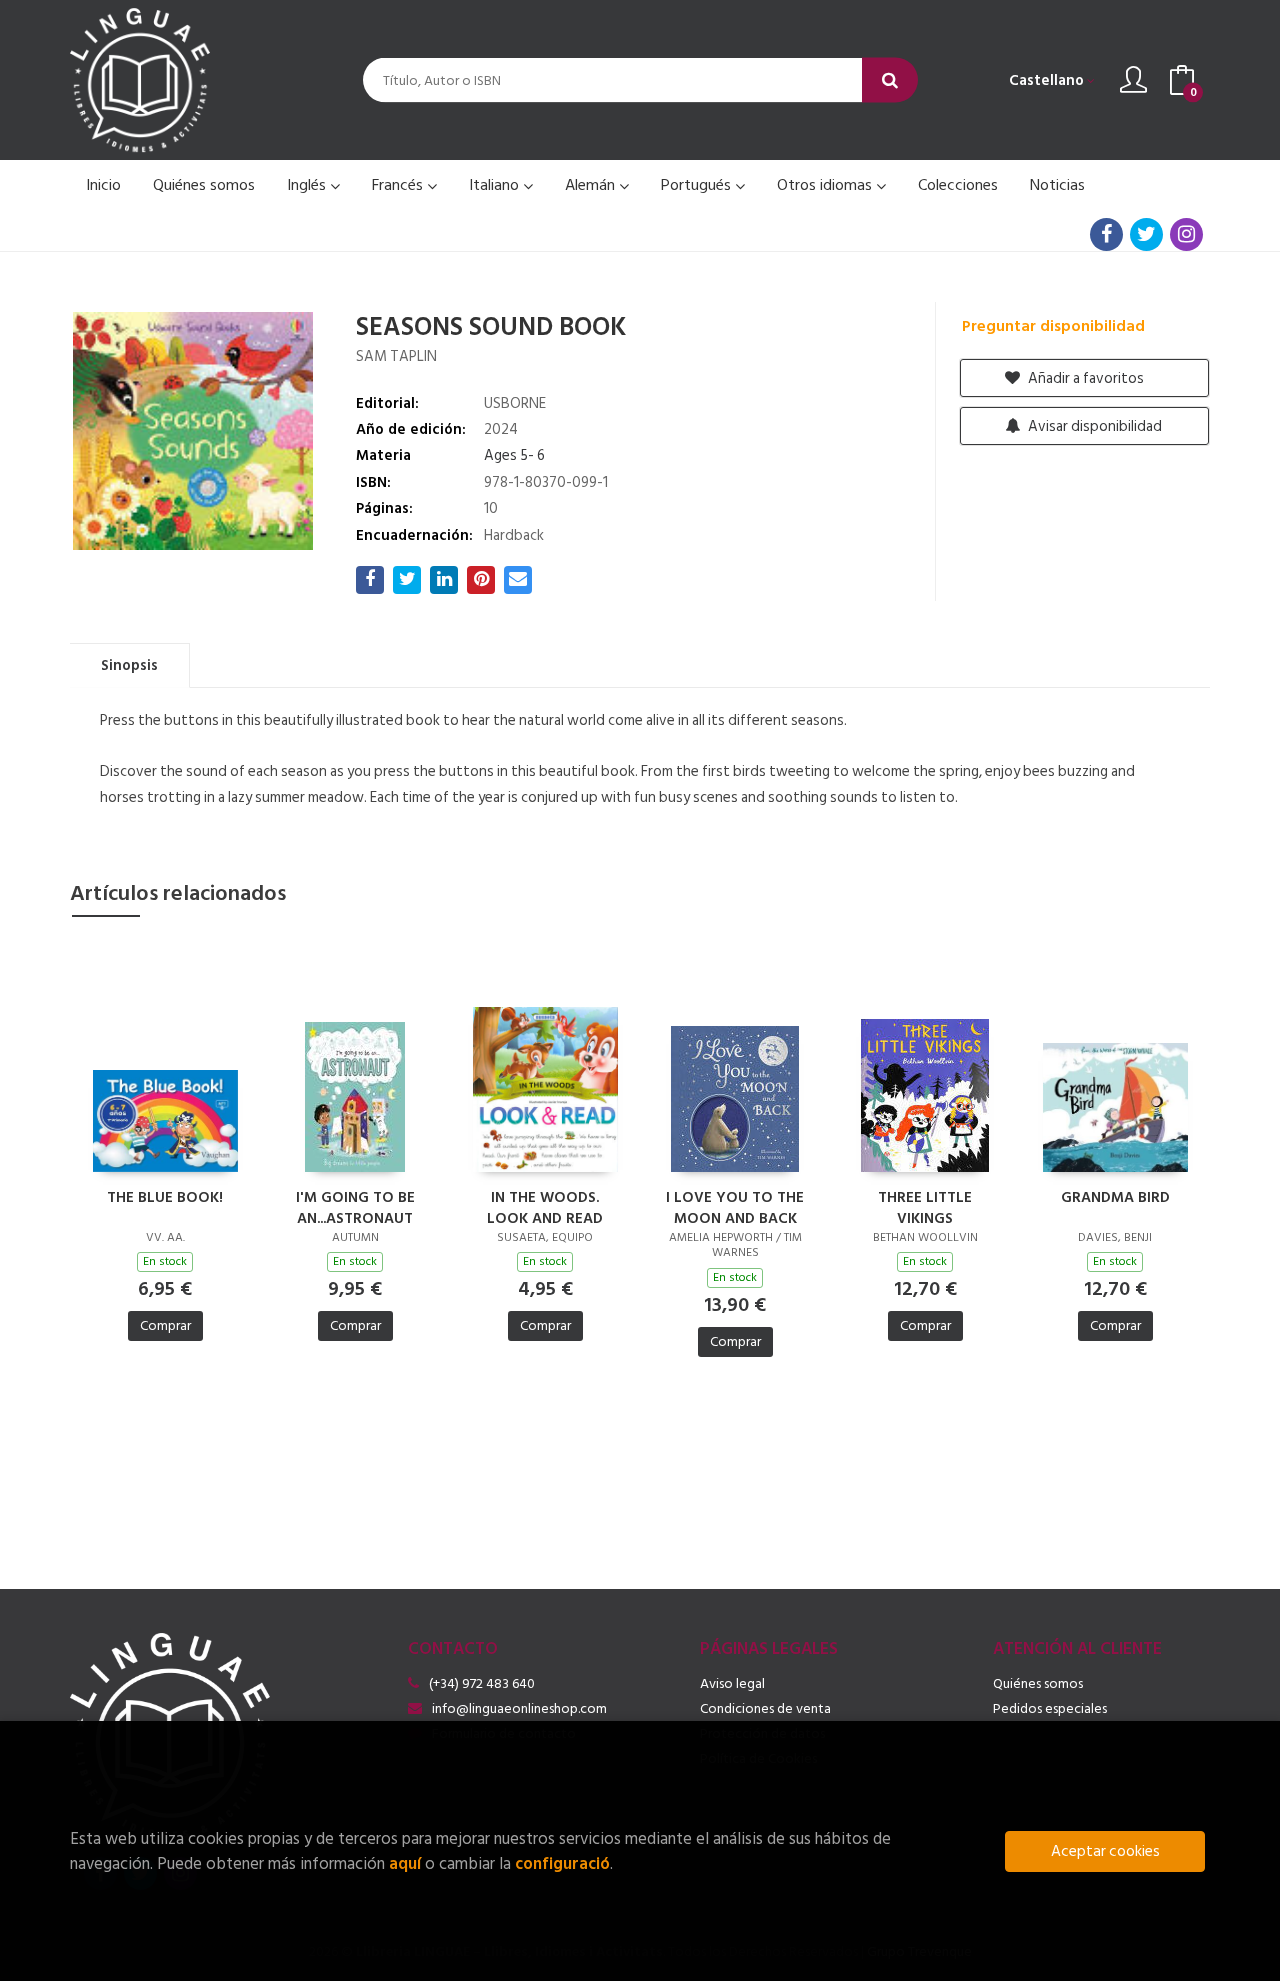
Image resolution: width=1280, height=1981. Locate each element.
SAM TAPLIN (396, 356)
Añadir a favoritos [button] (1084, 378)
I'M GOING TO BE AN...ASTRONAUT (355, 1207)
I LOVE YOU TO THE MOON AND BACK (735, 1207)
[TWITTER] (1146, 234)
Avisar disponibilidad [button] (1093, 426)
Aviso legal (732, 1683)
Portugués (698, 185)
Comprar (165, 1325)
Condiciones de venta (765, 1708)
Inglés (308, 185)
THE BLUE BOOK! (165, 1198)
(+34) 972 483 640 (482, 1683)
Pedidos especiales (1050, 1708)
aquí (405, 1863)
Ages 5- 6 (514, 455)
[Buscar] (890, 80)
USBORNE (515, 403)
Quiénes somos (1038, 1683)
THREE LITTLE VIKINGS (925, 1207)
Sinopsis (129, 665)
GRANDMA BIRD (1115, 1198)
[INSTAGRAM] (1186, 234)
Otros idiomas (826, 185)
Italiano (496, 185)
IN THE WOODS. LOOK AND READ (545, 1207)
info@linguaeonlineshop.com (519, 1708)
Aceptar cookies (1105, 1851)
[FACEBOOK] (1106, 234)
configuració (562, 1863)
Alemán (592, 185)
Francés (399, 185)
